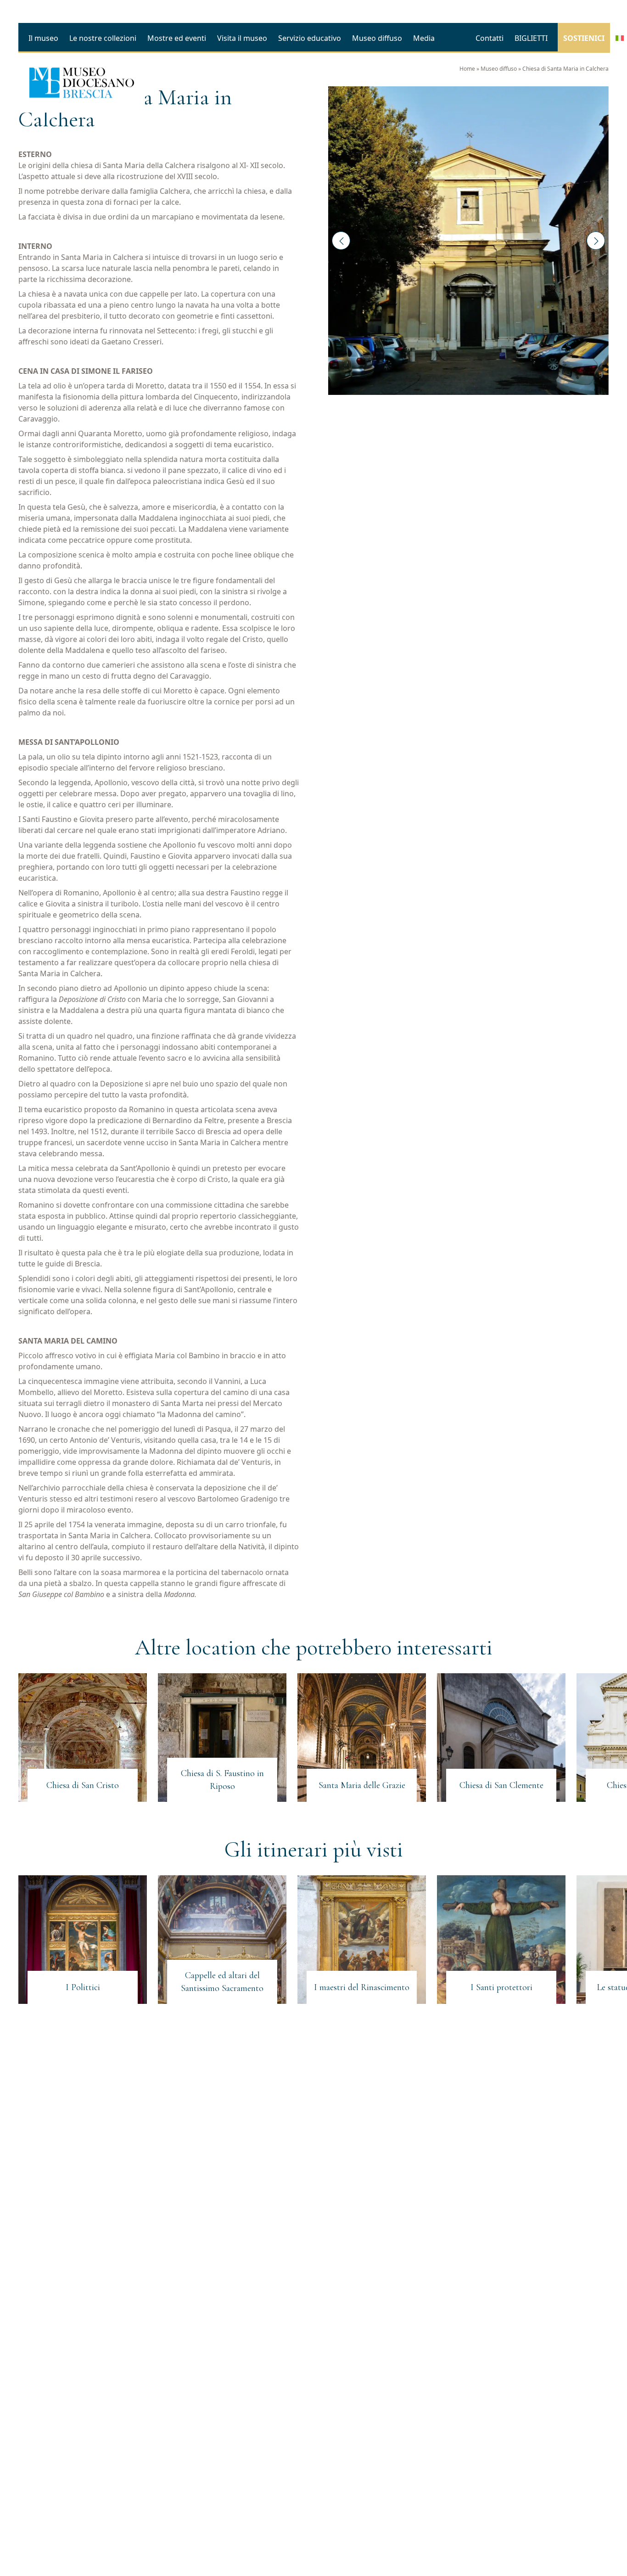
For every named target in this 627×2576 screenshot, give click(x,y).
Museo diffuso (499, 69)
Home (467, 69)
